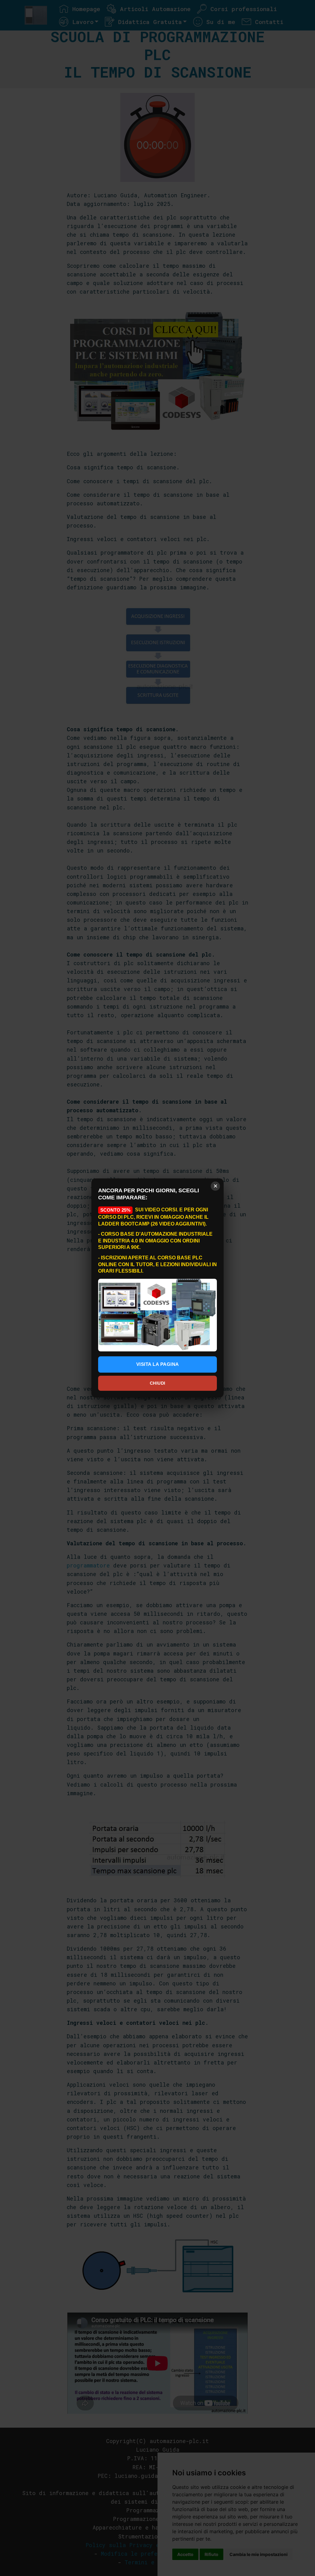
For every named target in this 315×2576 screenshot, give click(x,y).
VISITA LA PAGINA (158, 1364)
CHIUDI (158, 1383)
